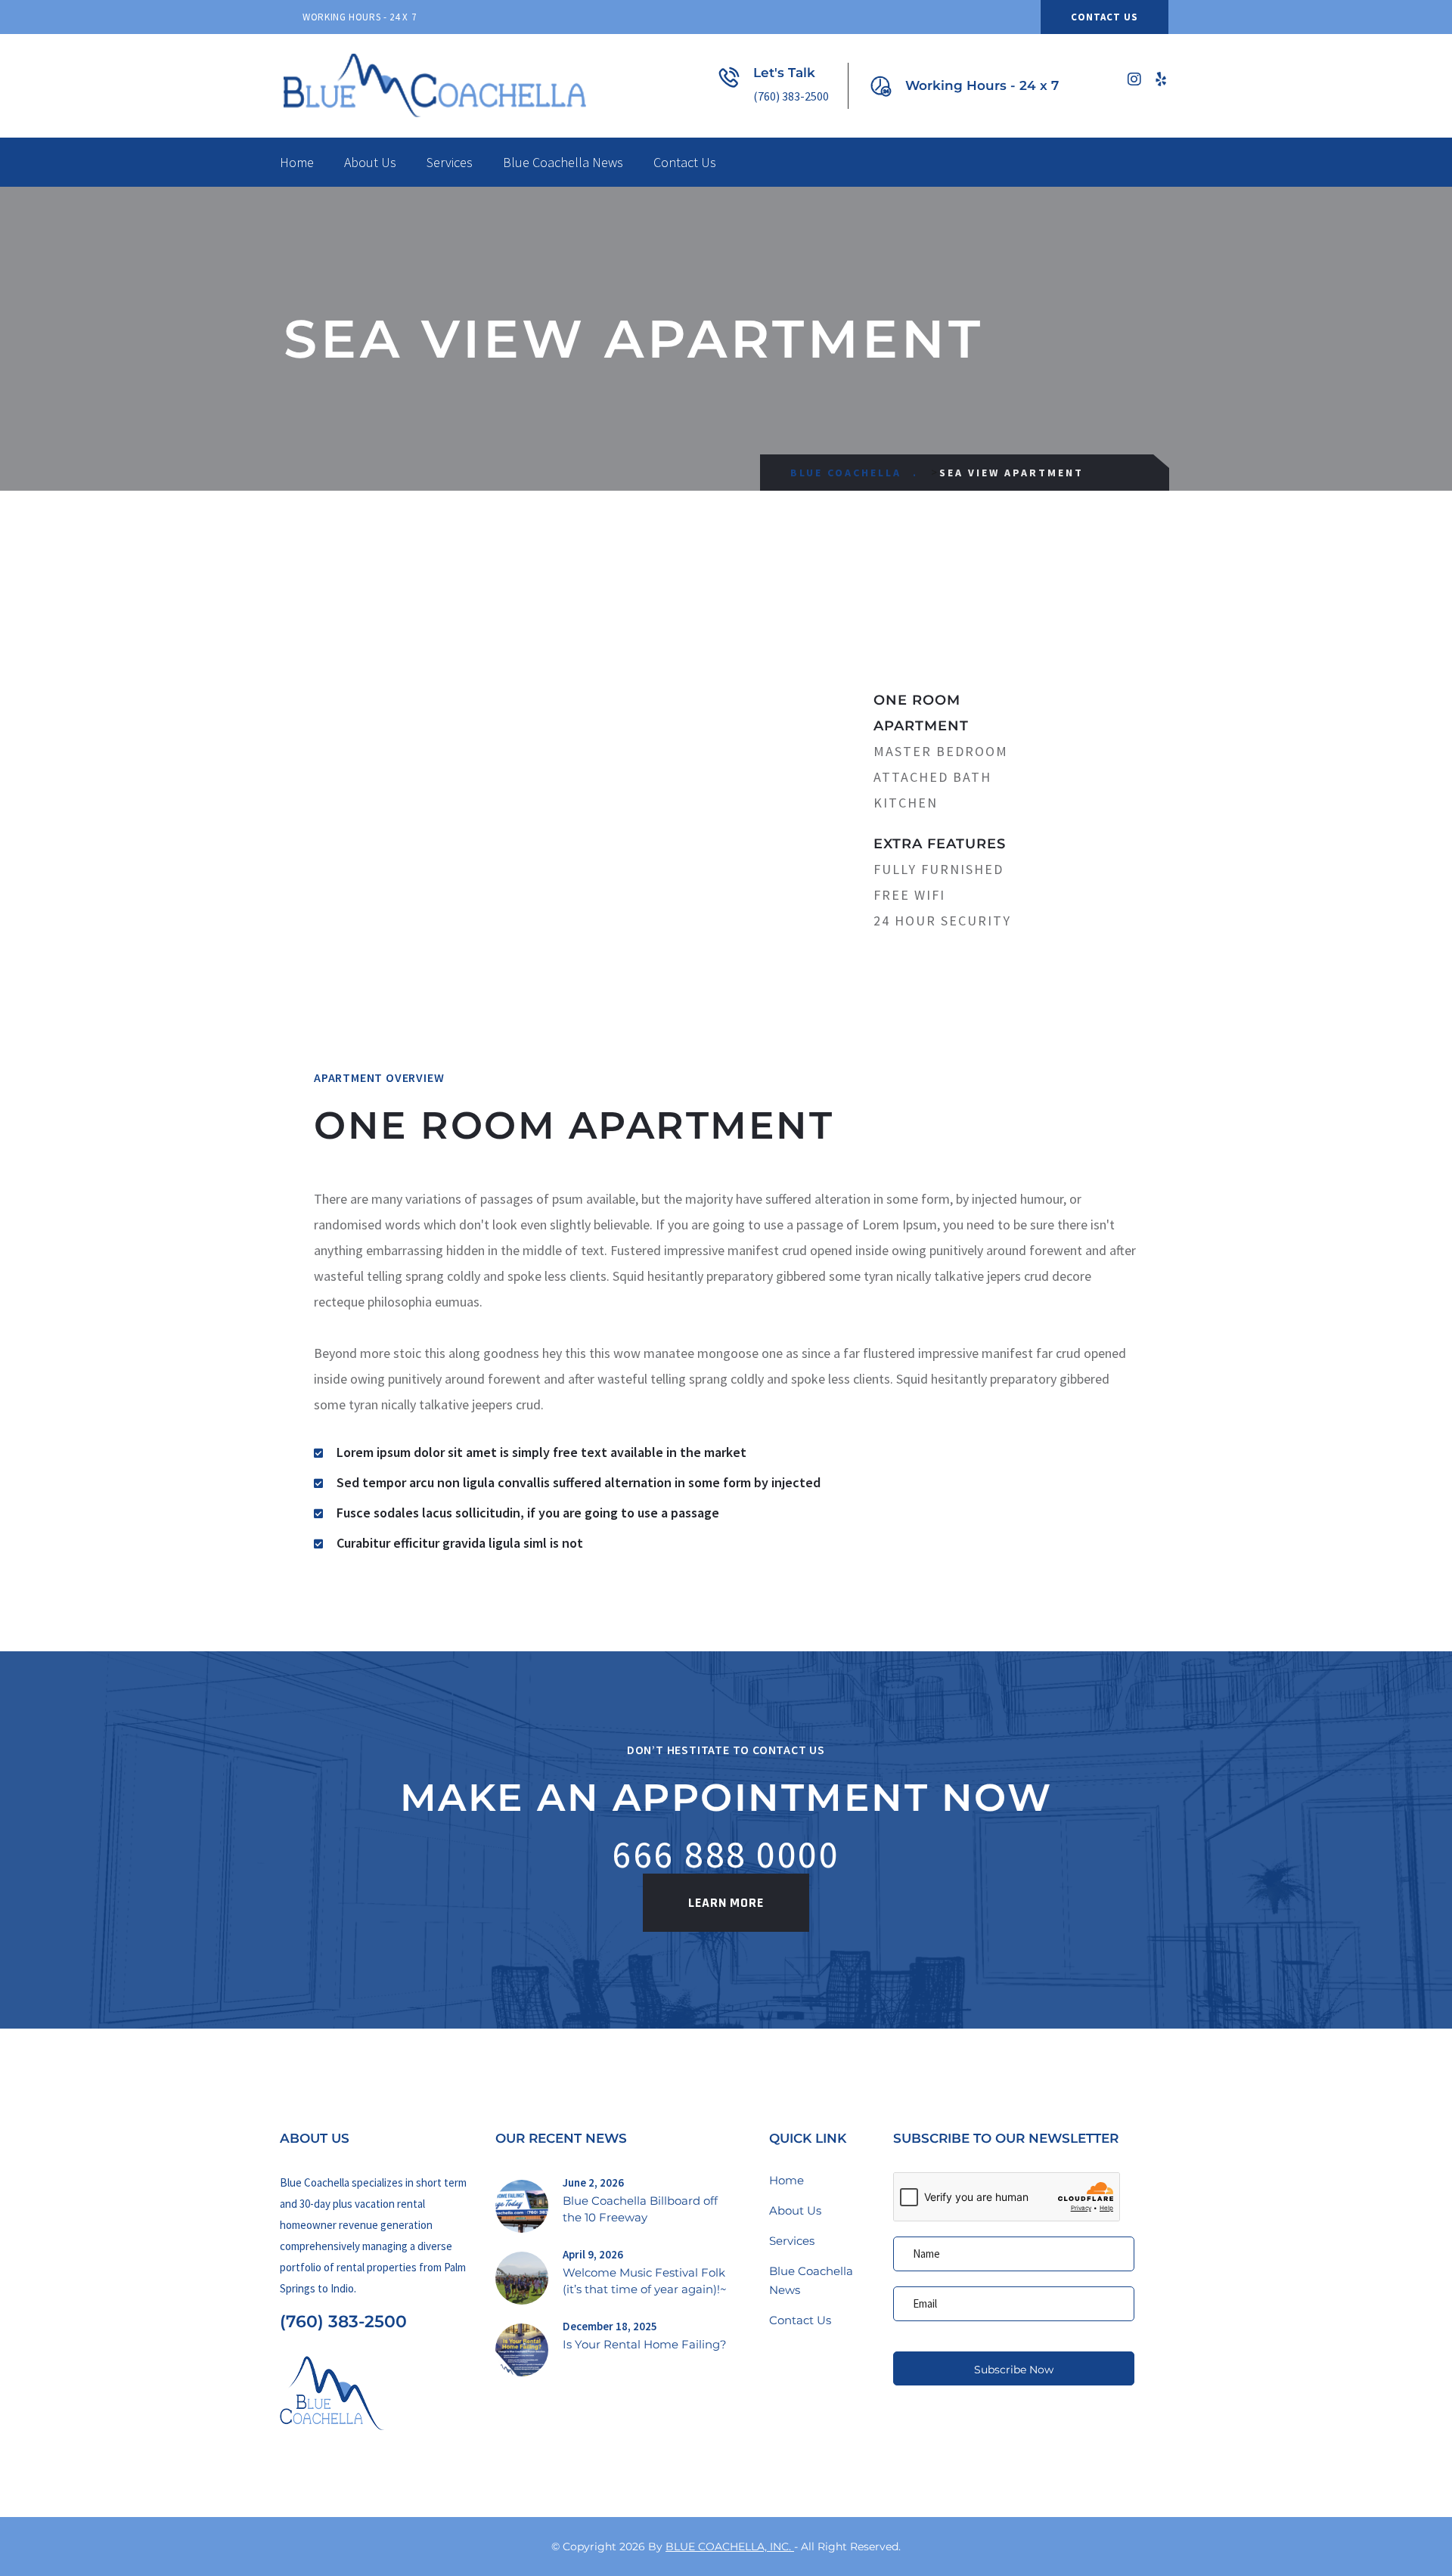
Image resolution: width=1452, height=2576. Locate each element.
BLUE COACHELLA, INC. (730, 2547)
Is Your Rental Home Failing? (645, 2344)
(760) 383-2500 (343, 2322)
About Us (370, 162)
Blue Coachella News (563, 162)
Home (297, 162)
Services (450, 162)
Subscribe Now (1014, 2370)
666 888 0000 (726, 1854)
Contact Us (1105, 17)
